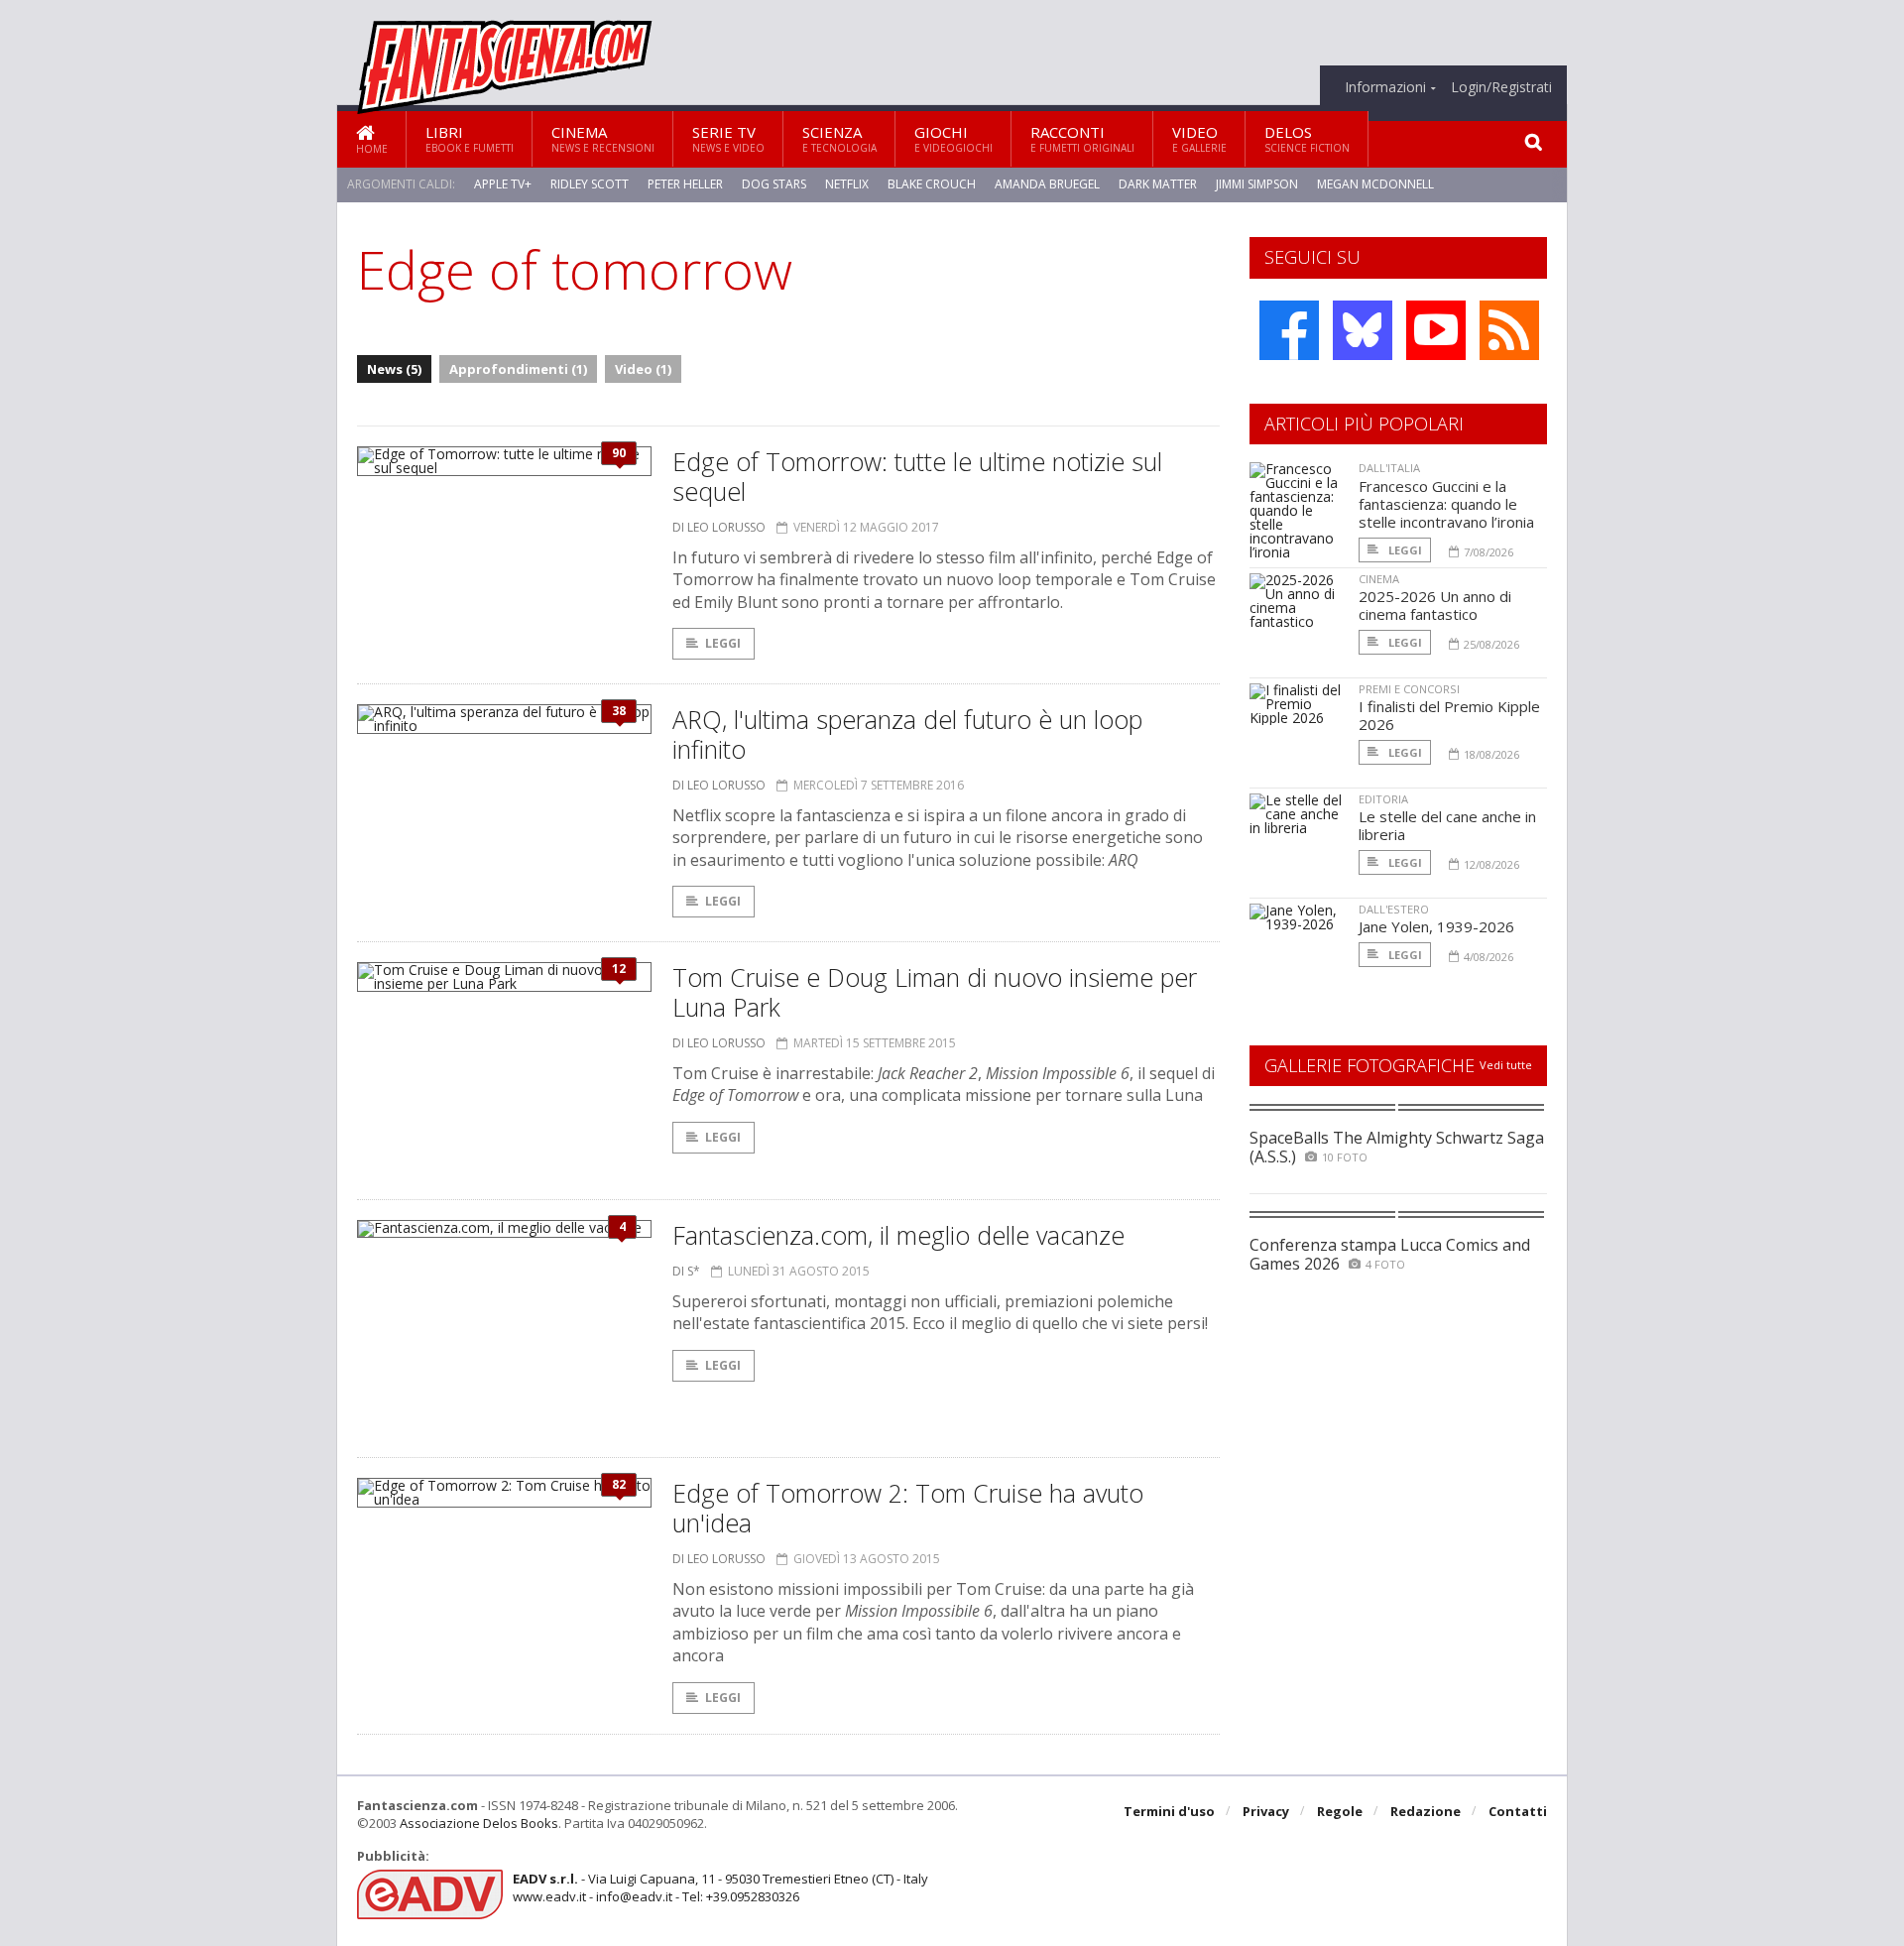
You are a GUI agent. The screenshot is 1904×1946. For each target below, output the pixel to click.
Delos (1307, 138)
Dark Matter (1158, 184)
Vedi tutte (1506, 1065)
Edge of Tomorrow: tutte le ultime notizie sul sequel (917, 476)
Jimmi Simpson (1257, 184)
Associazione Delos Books (479, 1823)
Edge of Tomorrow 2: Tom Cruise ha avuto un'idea (908, 1508)
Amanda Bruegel (1047, 184)
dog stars (774, 184)
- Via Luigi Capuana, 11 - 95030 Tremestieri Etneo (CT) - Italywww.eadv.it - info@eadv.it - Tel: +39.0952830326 (720, 1887)
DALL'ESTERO (1394, 909)
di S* (686, 1271)
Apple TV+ (503, 184)
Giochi (953, 138)
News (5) (394, 369)
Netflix (847, 184)
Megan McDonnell (1375, 184)
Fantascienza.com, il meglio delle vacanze (898, 1235)
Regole (1340, 1811)
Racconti (1082, 138)
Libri (470, 138)
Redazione (1426, 1811)
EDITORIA (1383, 799)
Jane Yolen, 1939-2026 (1436, 926)
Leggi (723, 643)
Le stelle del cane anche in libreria (1447, 825)
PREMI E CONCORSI (1409, 689)
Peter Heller (685, 184)
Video (1199, 138)
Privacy (1266, 1811)
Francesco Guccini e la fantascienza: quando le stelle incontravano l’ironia (1446, 504)
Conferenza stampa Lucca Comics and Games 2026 (1390, 1254)
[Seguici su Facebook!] (1289, 330)
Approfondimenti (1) (518, 369)
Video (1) (643, 369)
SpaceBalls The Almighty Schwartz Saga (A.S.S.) (1397, 1147)
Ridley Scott (590, 184)
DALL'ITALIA (1389, 468)
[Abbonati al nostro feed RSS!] (1509, 330)
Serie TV (728, 138)
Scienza (839, 138)
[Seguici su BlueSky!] (1363, 330)
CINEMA (1379, 579)
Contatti (1518, 1811)
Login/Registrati (1501, 87)
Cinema (603, 138)
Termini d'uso (1169, 1811)
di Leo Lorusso (719, 527)
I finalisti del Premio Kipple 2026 (1449, 715)
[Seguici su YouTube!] (1436, 330)
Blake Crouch (932, 184)
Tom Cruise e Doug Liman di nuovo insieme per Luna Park (935, 992)
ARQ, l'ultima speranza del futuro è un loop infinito (907, 734)
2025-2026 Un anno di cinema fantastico (1435, 605)
